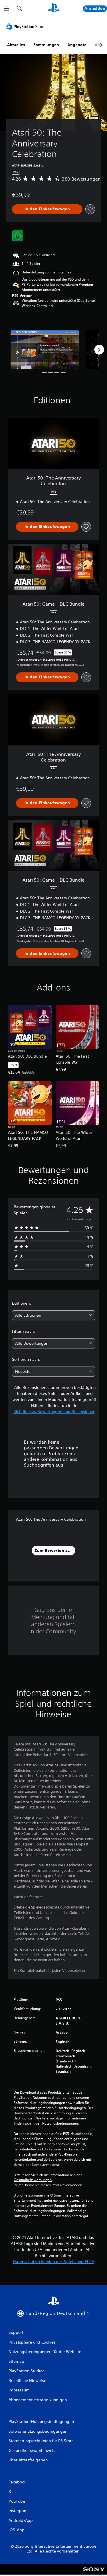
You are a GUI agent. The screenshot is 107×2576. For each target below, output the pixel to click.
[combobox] (53, 1315)
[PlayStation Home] (54, 8)
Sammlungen (46, 45)
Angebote (77, 45)
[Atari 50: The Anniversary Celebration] (45, 350)
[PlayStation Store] (27, 26)
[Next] (99, 350)
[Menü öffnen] (7, 9)
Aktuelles (16, 45)
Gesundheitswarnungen (33, 2180)
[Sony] (94, 2573)
